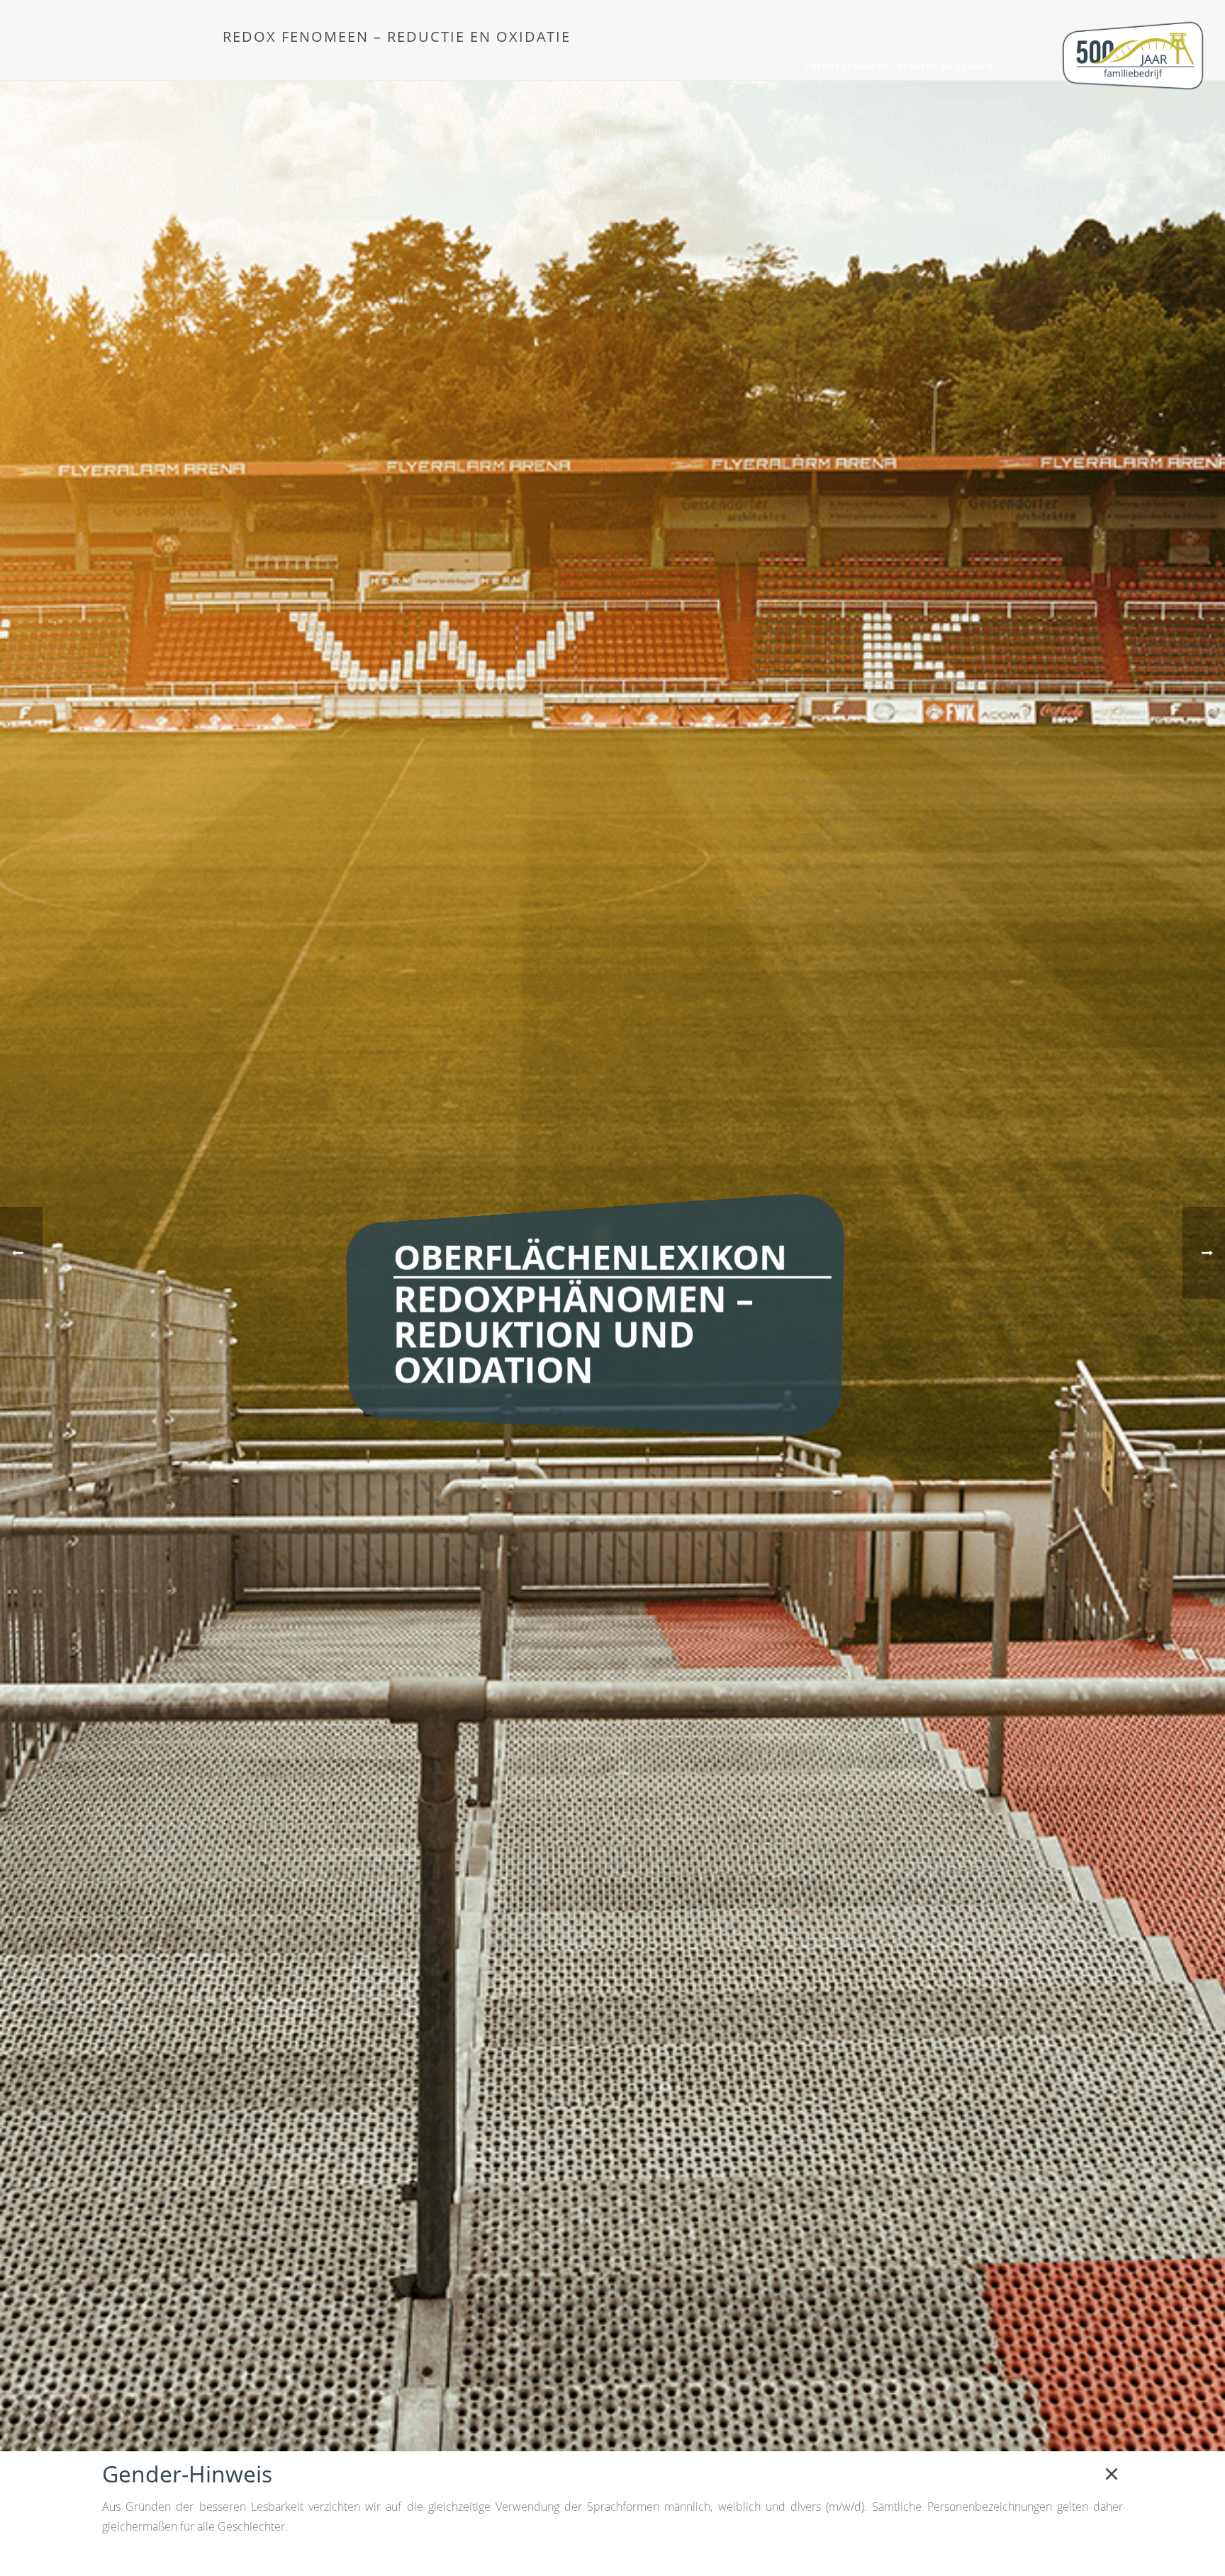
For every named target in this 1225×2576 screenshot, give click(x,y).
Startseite (777, 67)
